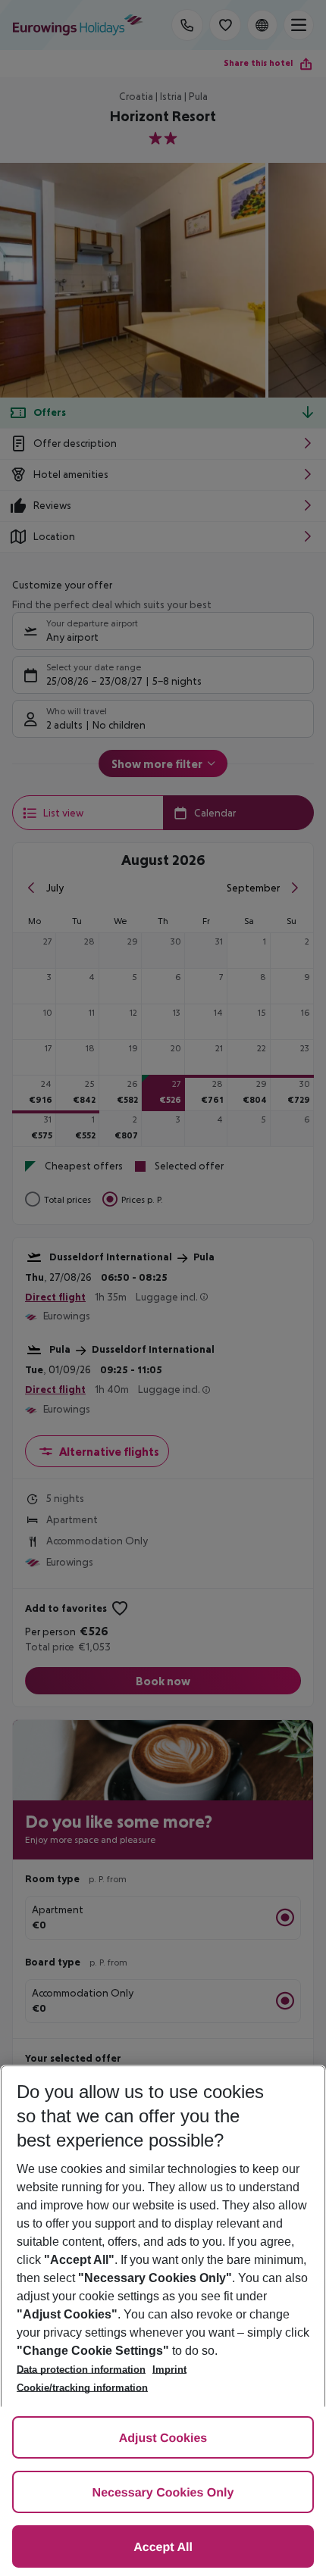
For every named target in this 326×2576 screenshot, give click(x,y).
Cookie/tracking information (82, 2388)
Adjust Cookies (163, 2439)
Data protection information (81, 2370)
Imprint (169, 2370)
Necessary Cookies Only (163, 2493)
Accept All (163, 2548)
